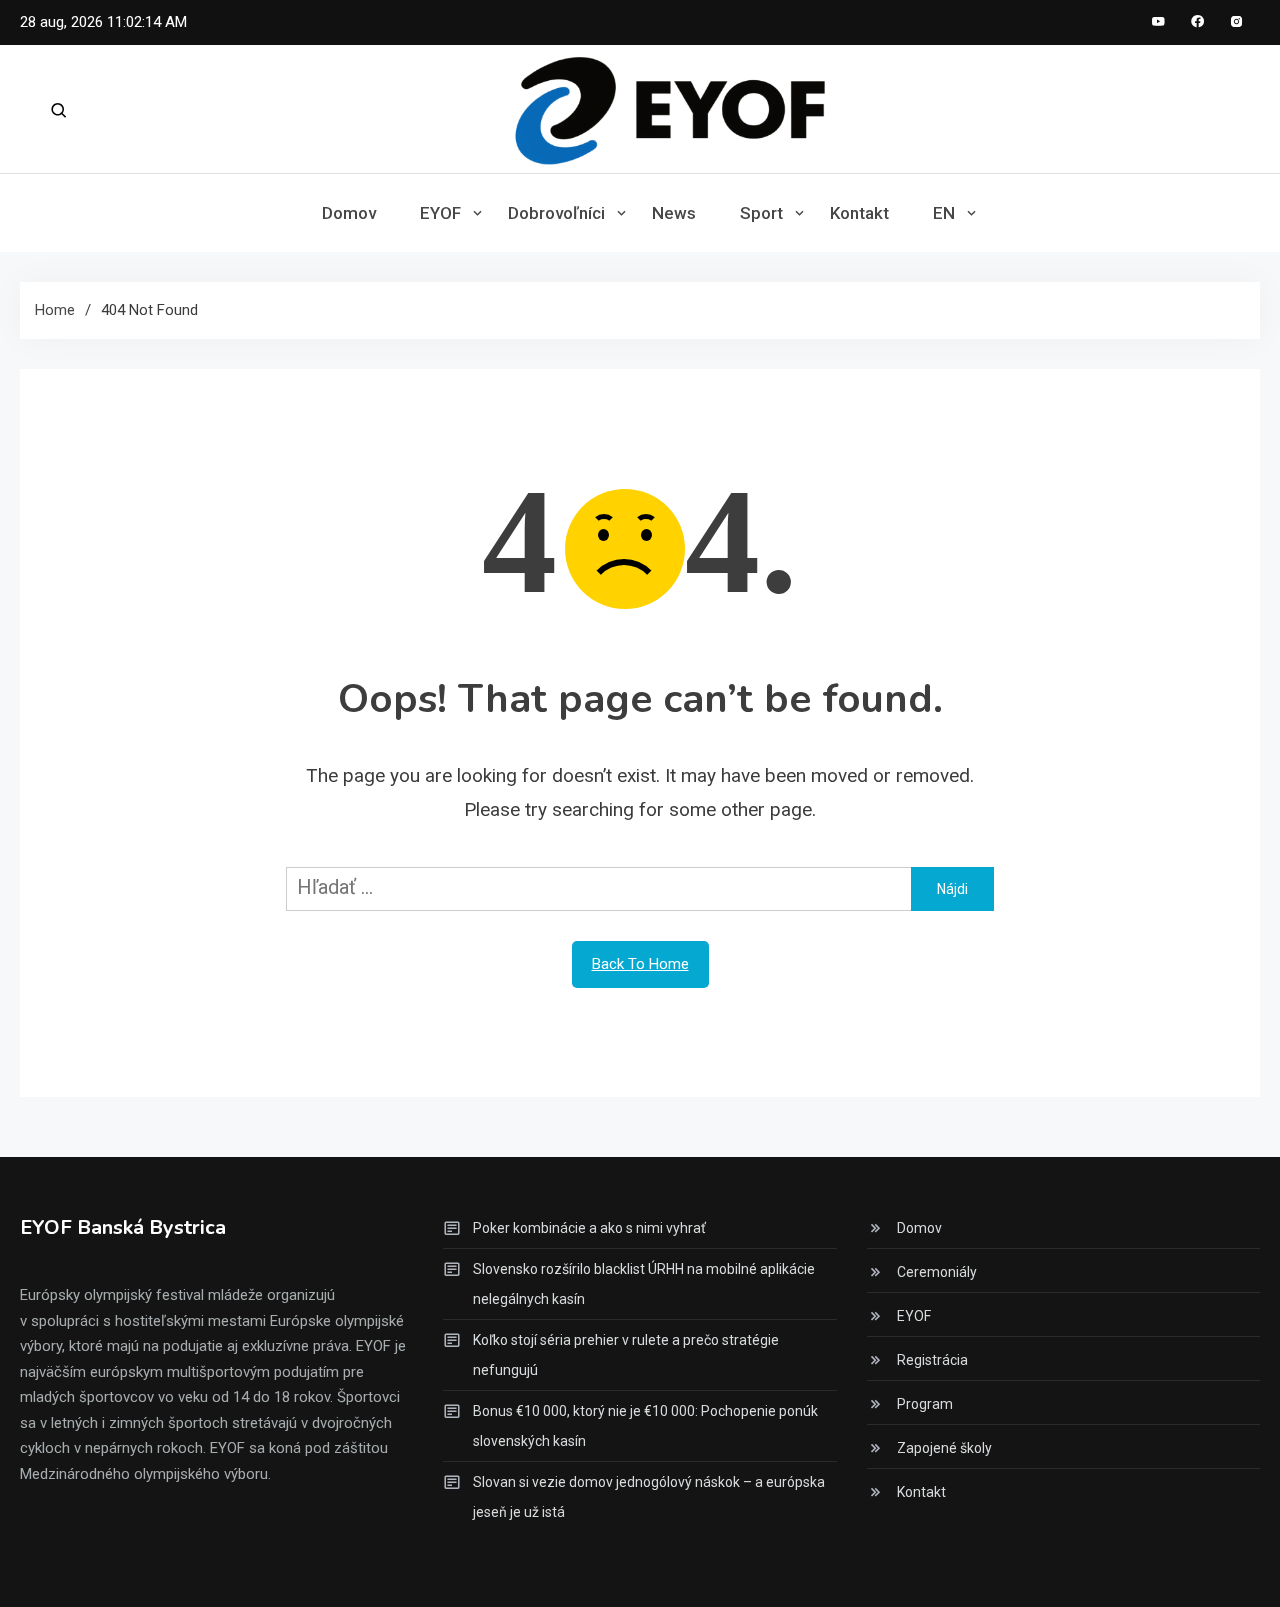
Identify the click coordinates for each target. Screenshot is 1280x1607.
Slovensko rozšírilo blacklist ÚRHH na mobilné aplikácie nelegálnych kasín (644, 1284)
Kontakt (859, 213)
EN (944, 213)
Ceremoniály (937, 1272)
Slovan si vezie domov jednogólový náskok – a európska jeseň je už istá (649, 1497)
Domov (349, 213)
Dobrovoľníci (556, 213)
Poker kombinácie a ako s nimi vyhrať (589, 1228)
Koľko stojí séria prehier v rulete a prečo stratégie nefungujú (626, 1355)
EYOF (440, 213)
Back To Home (640, 964)
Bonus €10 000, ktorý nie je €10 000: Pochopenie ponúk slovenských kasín (645, 1426)
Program (925, 1404)
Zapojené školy (944, 1448)
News (674, 213)
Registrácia (932, 1360)
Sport (761, 213)
